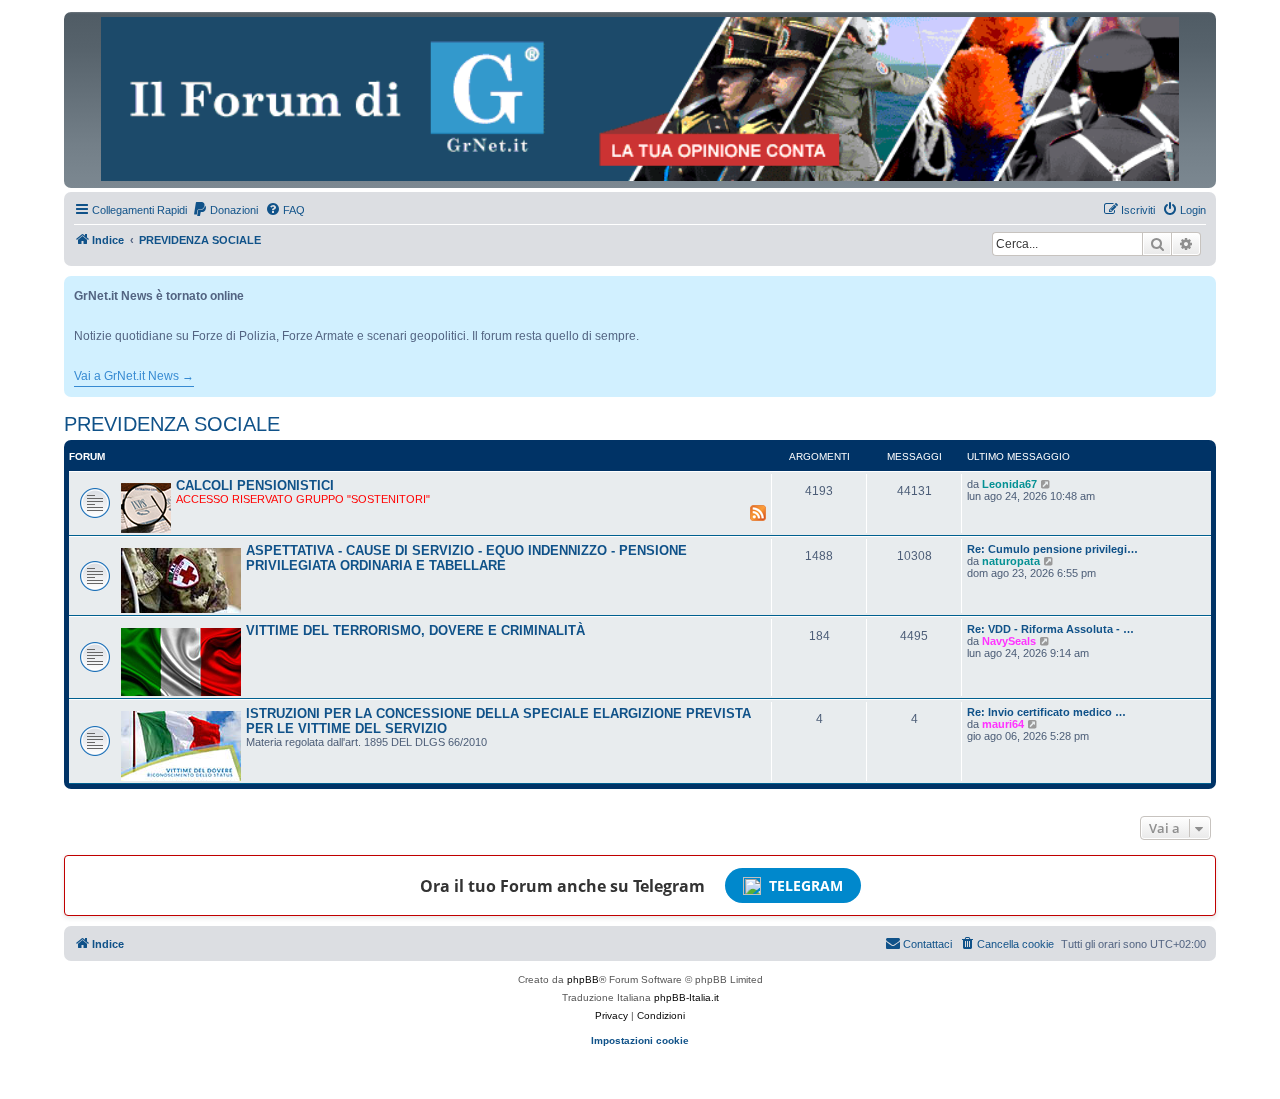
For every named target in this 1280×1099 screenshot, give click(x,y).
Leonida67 (1009, 484)
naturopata (1011, 561)
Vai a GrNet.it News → (134, 376)
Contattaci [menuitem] (927, 944)
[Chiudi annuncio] (1203, 287)
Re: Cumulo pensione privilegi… (1052, 549)
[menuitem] (225, 210)
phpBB (583, 979)
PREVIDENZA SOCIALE (172, 424)
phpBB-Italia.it (686, 997)
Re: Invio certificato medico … (1046, 712)
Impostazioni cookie (640, 1040)
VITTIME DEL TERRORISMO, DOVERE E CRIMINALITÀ (415, 630)
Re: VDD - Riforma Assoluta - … (1050, 629)
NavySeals (1009, 641)
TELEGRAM (806, 885)
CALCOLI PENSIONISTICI (255, 485)
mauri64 (1003, 724)
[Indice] (640, 99)
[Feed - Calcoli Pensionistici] (758, 512)
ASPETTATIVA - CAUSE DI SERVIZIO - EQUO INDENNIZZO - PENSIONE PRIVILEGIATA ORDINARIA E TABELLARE (466, 558)
